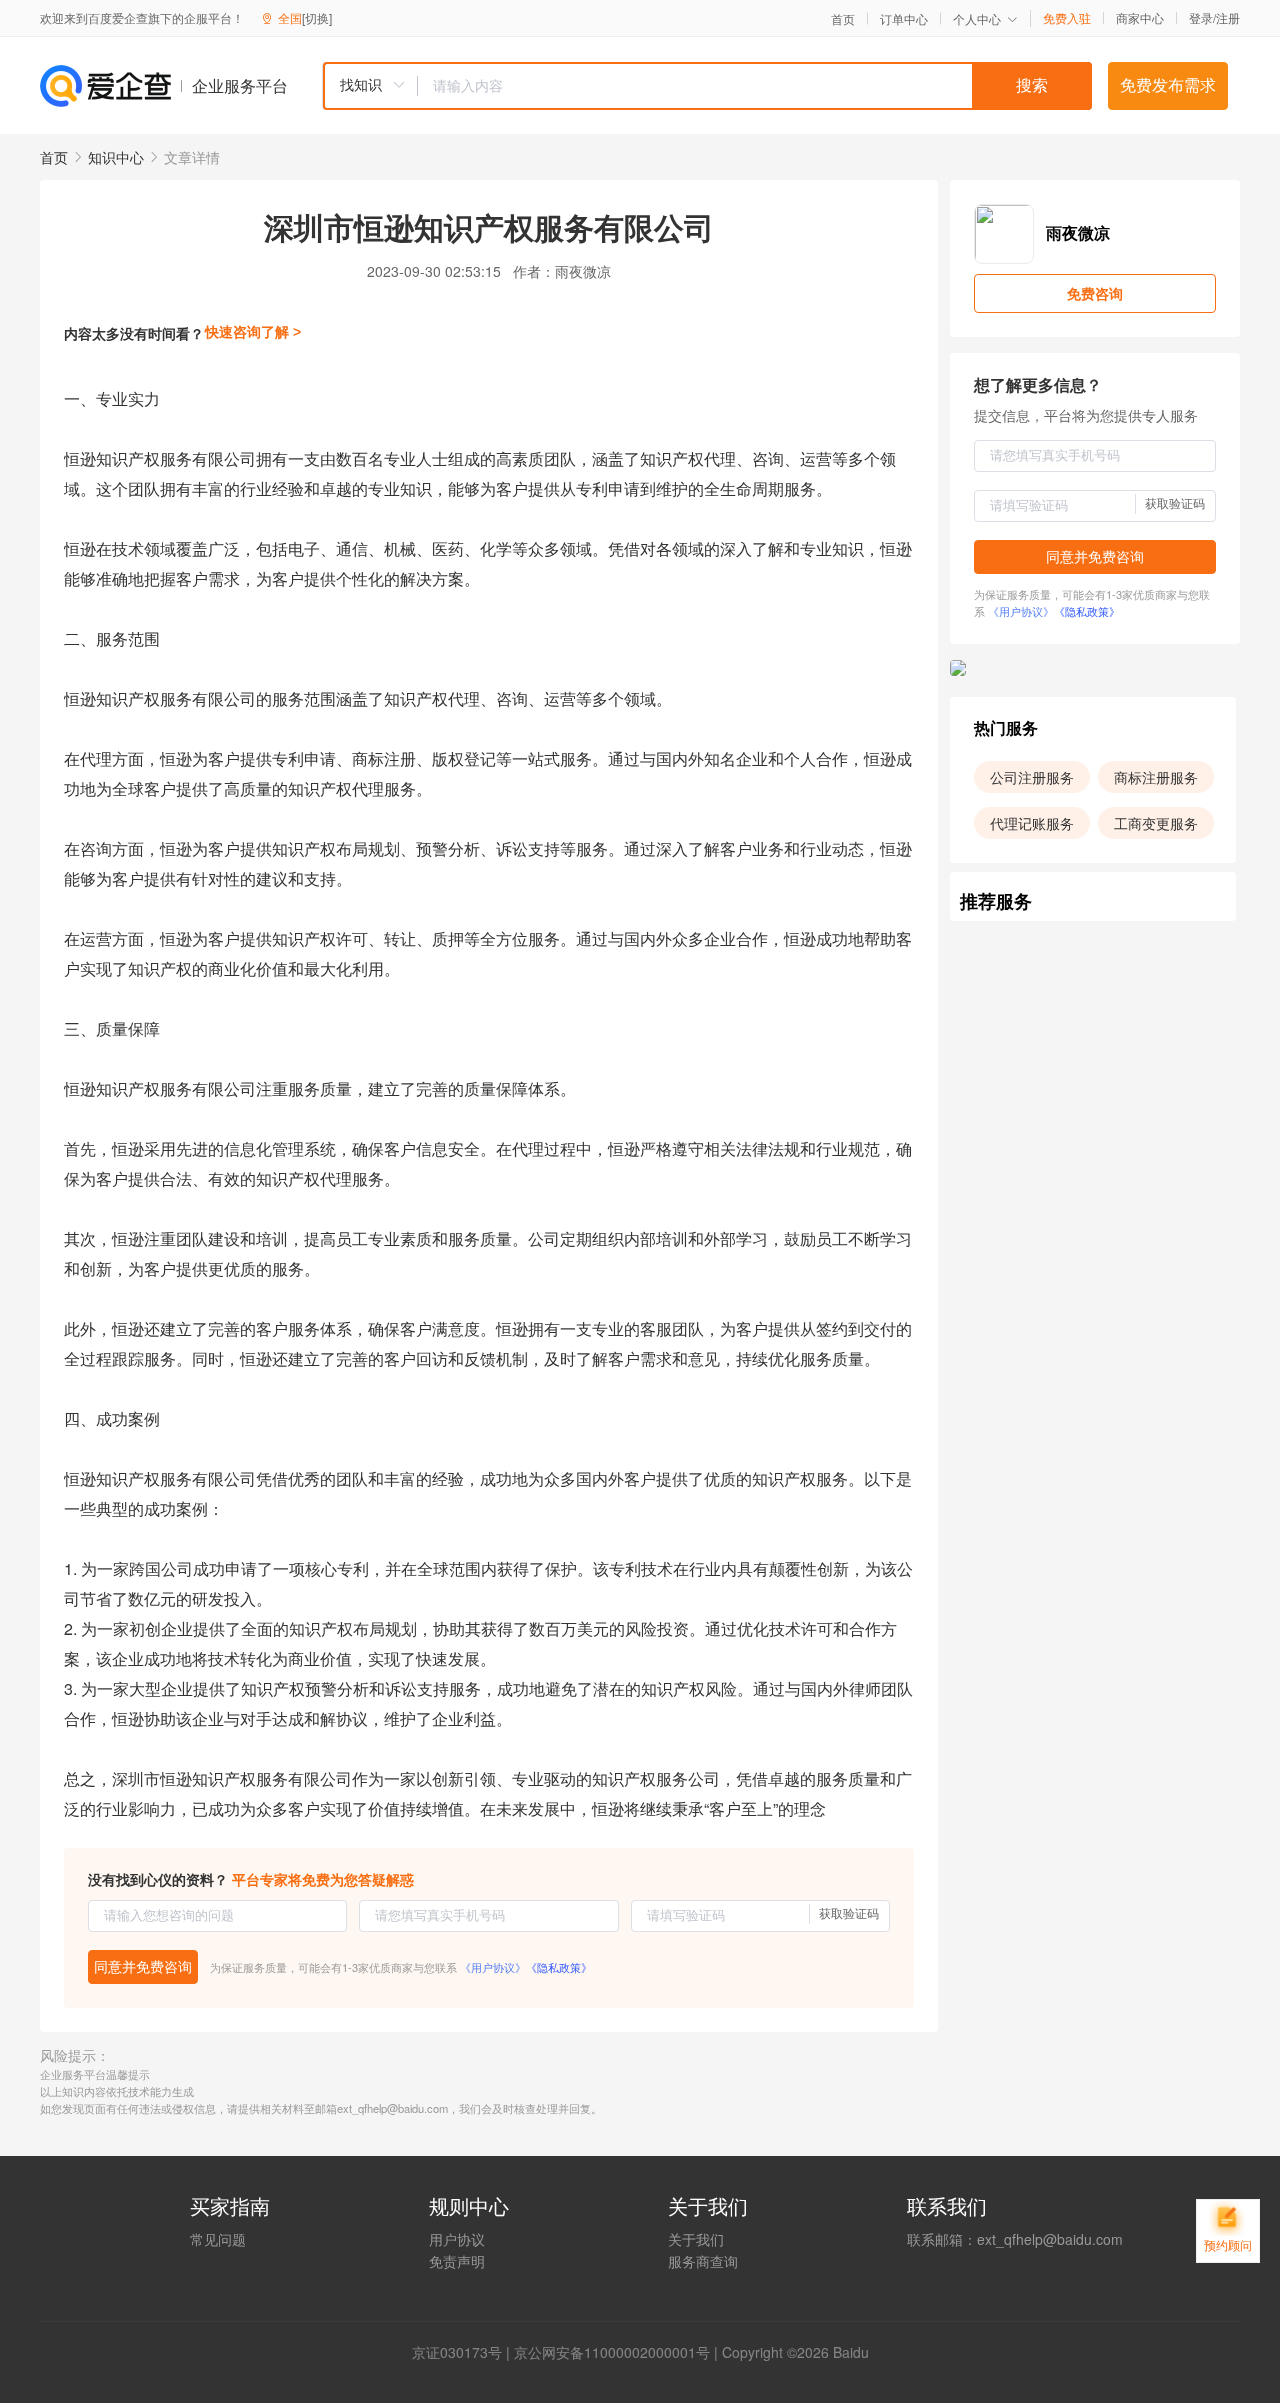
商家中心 (1140, 18)
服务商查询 (703, 2261)
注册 (1228, 17)
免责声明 (457, 2261)
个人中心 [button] (977, 18)
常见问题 (218, 2239)
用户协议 (457, 2239)
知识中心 (116, 157)
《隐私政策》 (559, 1967)
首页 (843, 19)
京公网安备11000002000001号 (612, 2352)
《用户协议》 (493, 1967)
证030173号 (464, 2352)
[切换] (317, 17)
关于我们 (696, 2239)
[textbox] (755, 86)
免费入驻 (1067, 18)
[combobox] (707, 86)
